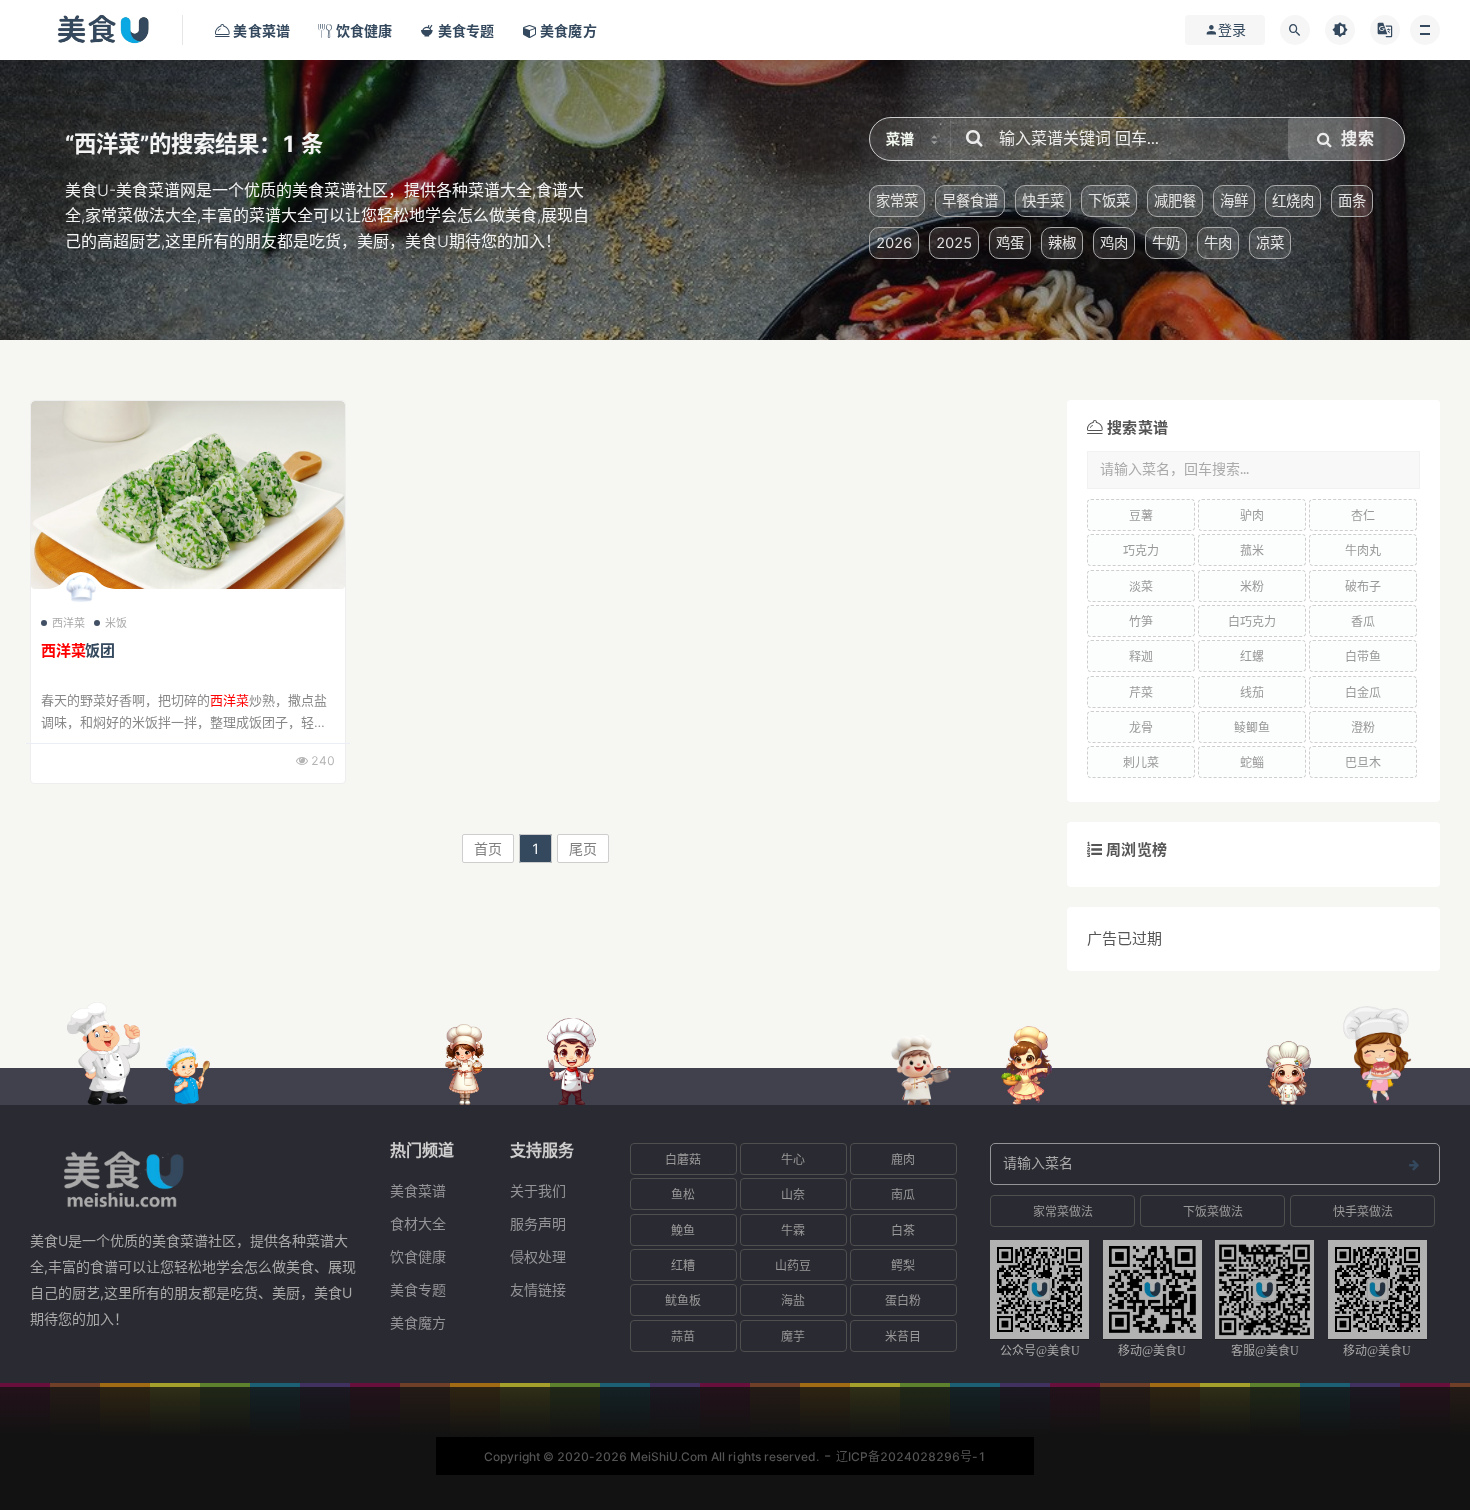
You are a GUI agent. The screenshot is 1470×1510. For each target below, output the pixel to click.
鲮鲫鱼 (1252, 727)
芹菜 (1141, 692)
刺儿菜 (1141, 762)
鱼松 (683, 1194)
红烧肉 (1293, 200)
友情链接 (538, 1289)
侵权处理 (538, 1256)
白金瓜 (1363, 692)
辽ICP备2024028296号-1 (911, 1456)
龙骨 (1141, 727)
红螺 (1252, 656)
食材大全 (418, 1223)
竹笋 (1141, 621)
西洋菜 (69, 623)
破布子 (1363, 586)
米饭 (116, 623)
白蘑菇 (683, 1159)
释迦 (1141, 656)
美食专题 (418, 1289)
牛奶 (1166, 242)
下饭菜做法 (1213, 1211)
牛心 (793, 1159)
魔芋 (793, 1336)
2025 (954, 242)
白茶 (903, 1230)
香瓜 (1363, 621)
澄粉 (1363, 727)
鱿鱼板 (683, 1300)
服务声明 (538, 1223)
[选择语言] (1385, 30)
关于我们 (538, 1190)
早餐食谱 (970, 200)
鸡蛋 (1010, 242)
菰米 (1252, 550)
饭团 (78, 650)
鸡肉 (1114, 242)
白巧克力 (1252, 621)
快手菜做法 (1363, 1211)
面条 (1352, 200)
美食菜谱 (418, 1190)
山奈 (793, 1194)
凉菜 (1270, 242)
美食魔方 (418, 1322)
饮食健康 (418, 1256)
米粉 (1252, 586)
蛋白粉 (903, 1300)
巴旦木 (1363, 762)
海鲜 (1234, 200)
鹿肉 (903, 1159)
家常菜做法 (1063, 1211)
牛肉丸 (1363, 550)
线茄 (1252, 692)
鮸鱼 (683, 1230)
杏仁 (1363, 515)
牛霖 (793, 1230)
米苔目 (903, 1336)
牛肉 (1218, 242)
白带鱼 (1363, 656)
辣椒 (1062, 242)
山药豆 (793, 1265)
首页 (488, 848)
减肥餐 (1175, 200)
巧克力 (1141, 550)
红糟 (683, 1265)
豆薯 (1141, 515)
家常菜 (897, 200)
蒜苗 (683, 1336)
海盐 (793, 1300)
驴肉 (1252, 515)
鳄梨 (903, 1265)
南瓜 (903, 1194)
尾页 (583, 848)
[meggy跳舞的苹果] (81, 593)
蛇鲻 (1252, 762)
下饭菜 (1109, 200)
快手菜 (1043, 200)
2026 (894, 242)
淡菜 (1141, 586)
